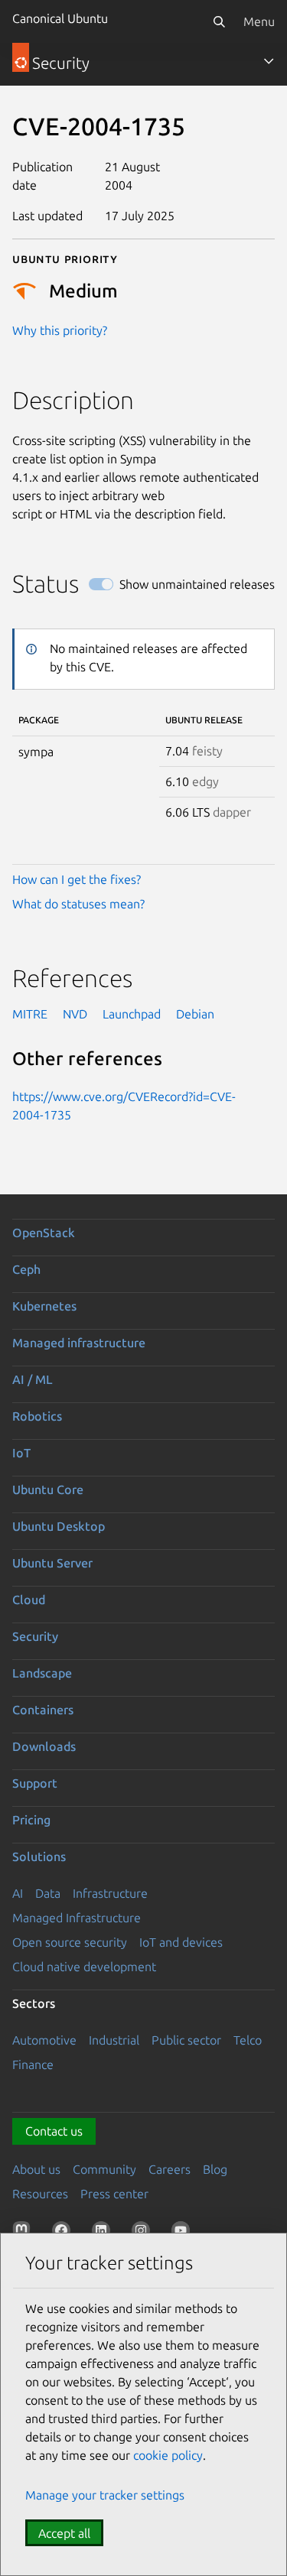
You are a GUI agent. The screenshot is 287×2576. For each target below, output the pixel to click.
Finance (33, 2064)
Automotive (44, 2040)
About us (36, 2169)
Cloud (29, 1600)
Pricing (31, 1820)
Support (35, 1783)
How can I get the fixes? (77, 879)
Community (104, 2169)
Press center (114, 2194)
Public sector (186, 2040)
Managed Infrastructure (77, 1918)
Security (35, 1636)
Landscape (42, 1673)
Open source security (70, 1942)
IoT (21, 1453)
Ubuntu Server (52, 1563)
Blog (215, 2169)
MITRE (30, 1014)
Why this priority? (60, 330)
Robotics (37, 1416)
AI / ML (33, 1379)
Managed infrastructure (79, 1343)
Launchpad (132, 1014)
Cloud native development (84, 1967)
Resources (40, 2194)
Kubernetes (44, 1306)
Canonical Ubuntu (60, 18)
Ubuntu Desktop (59, 1526)
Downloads (44, 1746)
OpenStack (44, 1233)
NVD (75, 1014)
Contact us (54, 2131)
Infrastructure (110, 1893)
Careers (170, 2169)
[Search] (219, 21)
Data (48, 1893)
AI (18, 1893)
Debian (195, 1014)
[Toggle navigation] (269, 61)
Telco (248, 2040)
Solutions (39, 1856)
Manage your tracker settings (105, 2495)
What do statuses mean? (78, 904)
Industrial (114, 2040)
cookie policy (168, 2455)
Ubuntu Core (48, 1489)
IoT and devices (181, 1942)
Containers (43, 1710)
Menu (259, 21)
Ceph (26, 1269)
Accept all (64, 2533)
